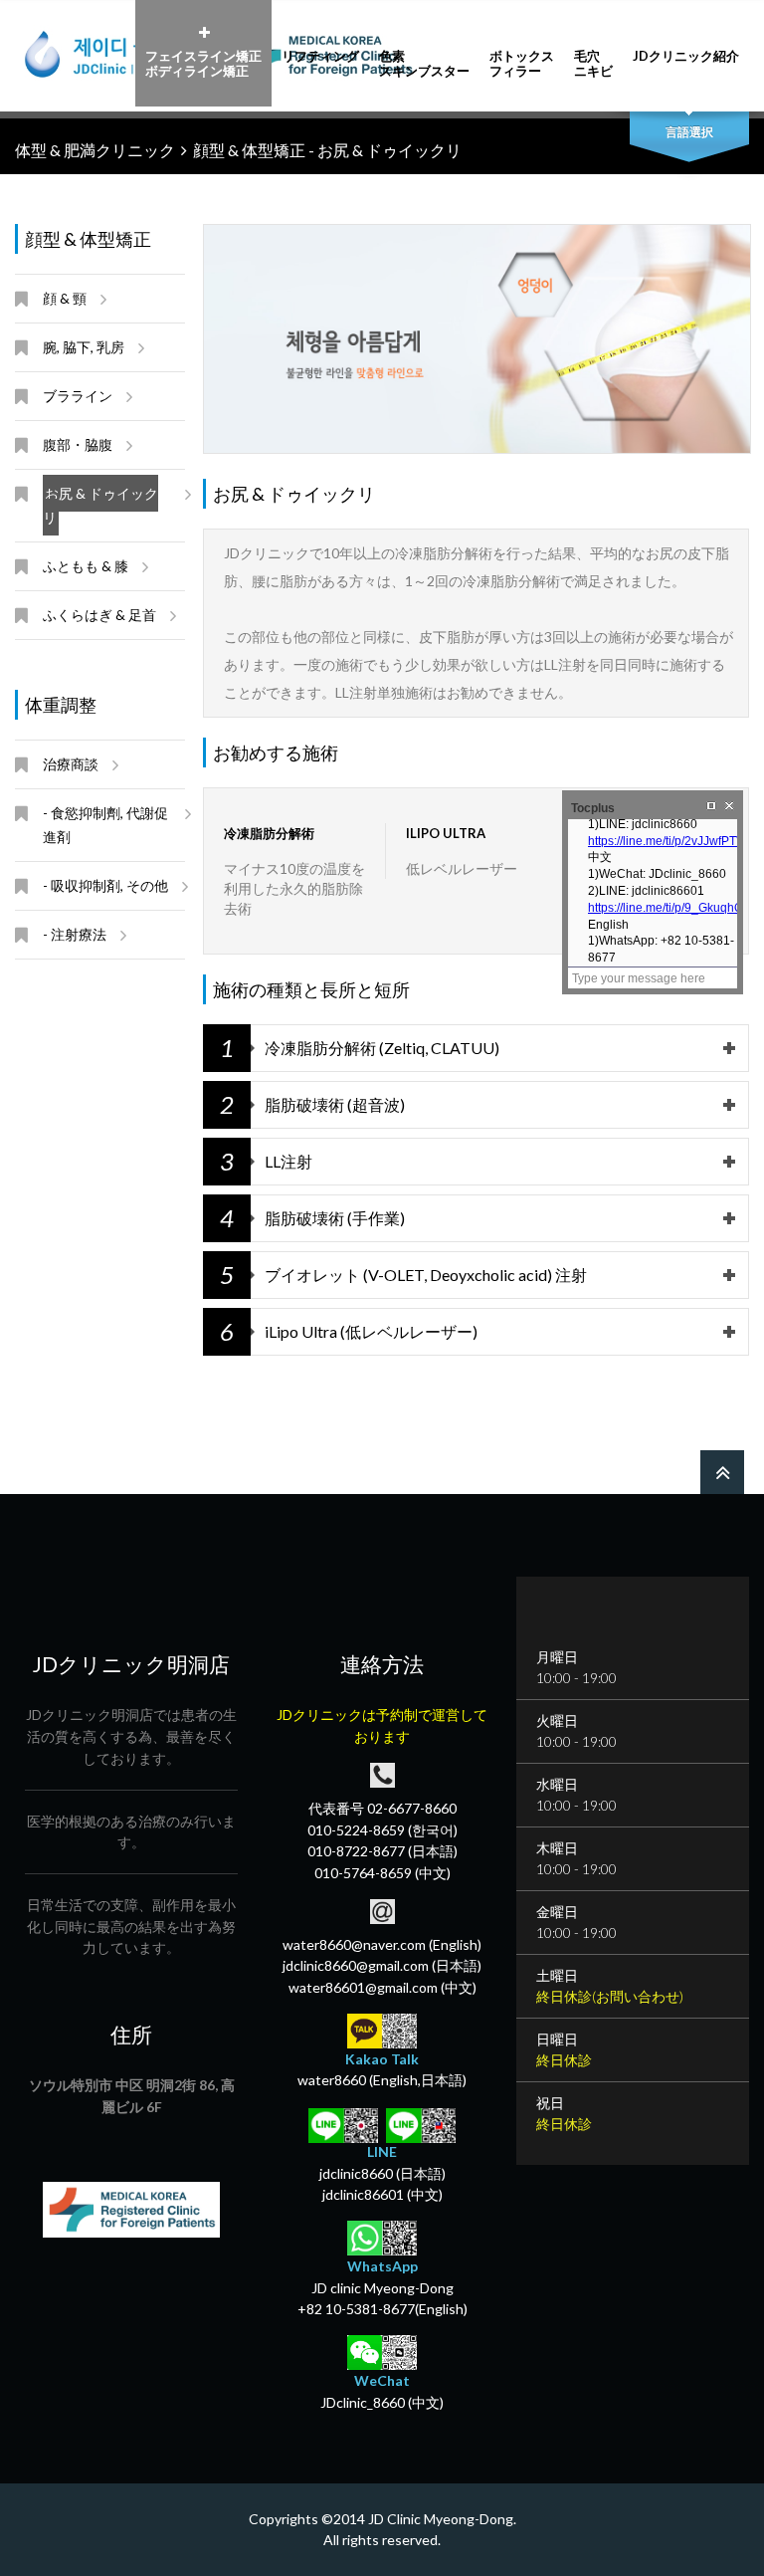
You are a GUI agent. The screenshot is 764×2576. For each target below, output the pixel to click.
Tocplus (593, 808)
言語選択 (689, 132)
